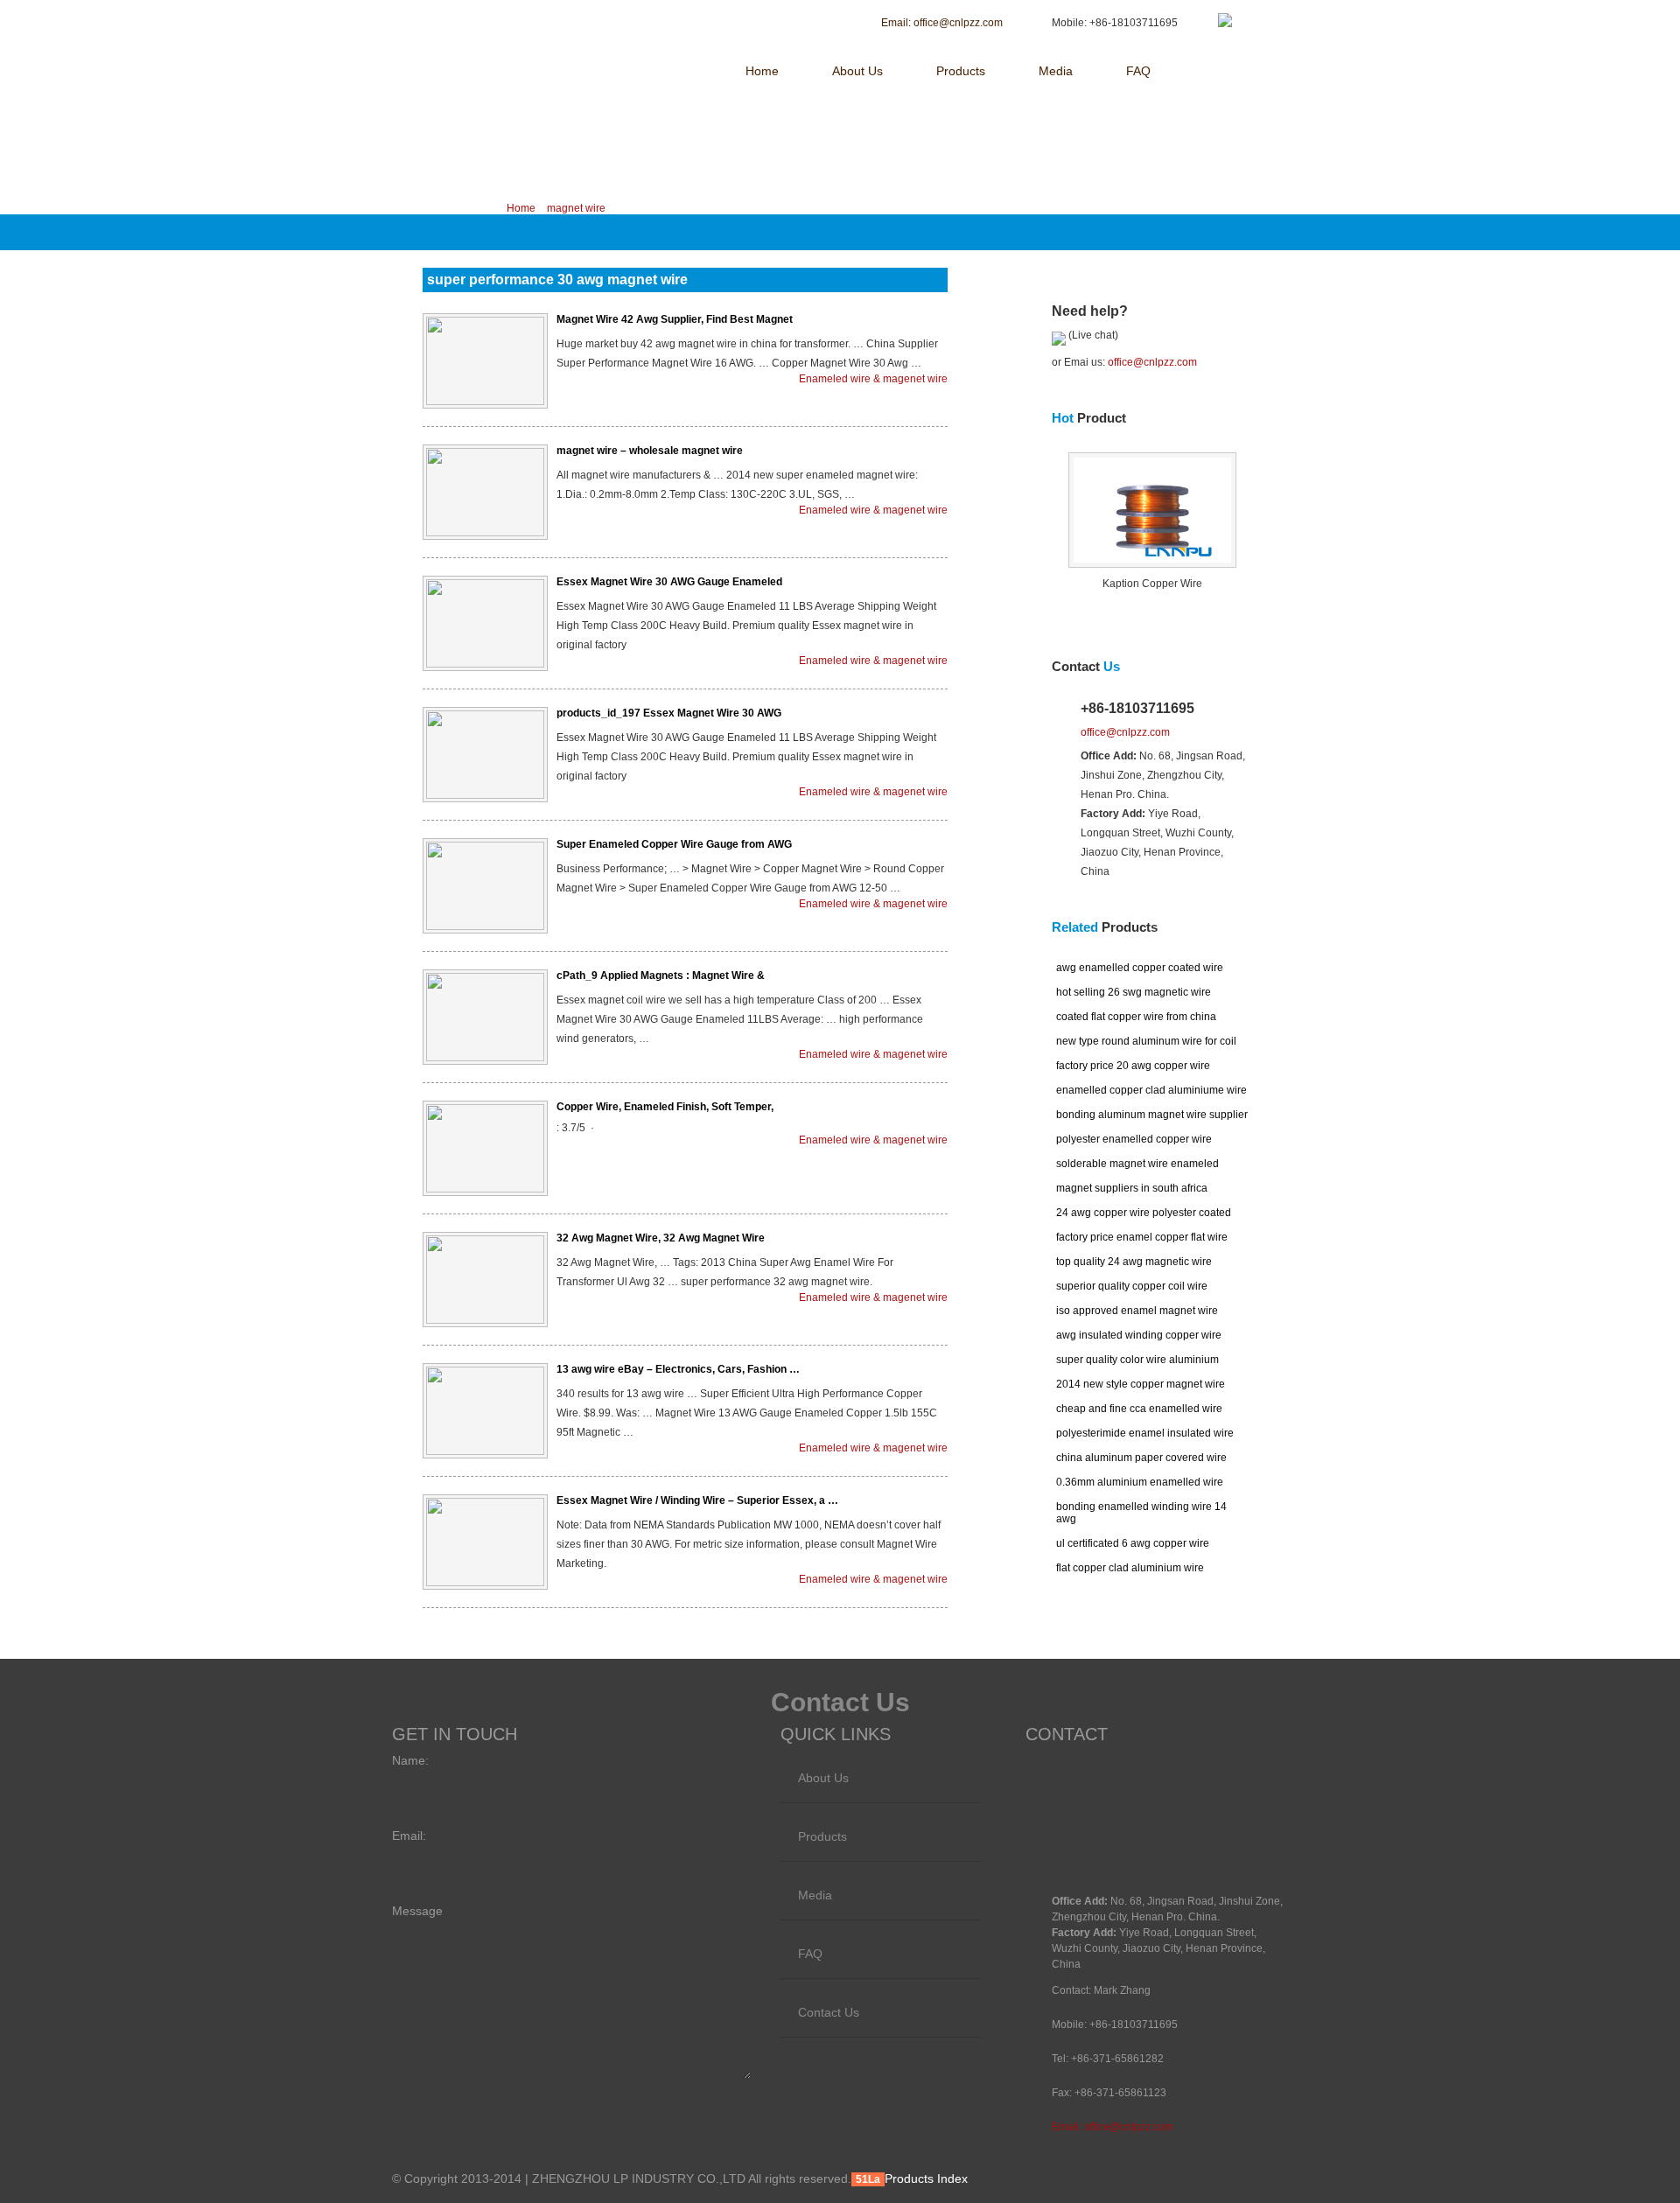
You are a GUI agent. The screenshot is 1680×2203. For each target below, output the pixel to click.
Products (961, 71)
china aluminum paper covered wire (1141, 1458)
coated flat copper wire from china (1136, 1017)
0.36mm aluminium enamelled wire (1140, 1482)
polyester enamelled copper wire (1134, 1139)
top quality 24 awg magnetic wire (1134, 1262)
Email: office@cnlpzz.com (1113, 2127)
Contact (1086, 666)
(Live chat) (1092, 335)
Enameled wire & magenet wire (873, 379)
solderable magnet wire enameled (1137, 1164)
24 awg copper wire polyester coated (1144, 1213)
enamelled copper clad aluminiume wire (1151, 1090)
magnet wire (576, 208)
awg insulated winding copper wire (1139, 1335)
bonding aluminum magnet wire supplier (1152, 1115)
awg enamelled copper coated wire (1140, 968)
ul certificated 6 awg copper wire (1133, 1543)
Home (762, 71)
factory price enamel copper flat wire (1142, 1237)
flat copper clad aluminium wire (1130, 1568)
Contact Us (829, 2012)
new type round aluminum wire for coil (1146, 1041)
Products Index (926, 2179)
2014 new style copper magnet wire (1141, 1384)
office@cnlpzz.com (1152, 362)
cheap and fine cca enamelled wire (1139, 1409)
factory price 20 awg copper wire (1133, 1066)
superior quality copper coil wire (1132, 1286)
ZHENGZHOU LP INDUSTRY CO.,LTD (541, 24)
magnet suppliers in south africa (1132, 1188)
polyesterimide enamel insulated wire (1145, 1433)
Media (1056, 71)
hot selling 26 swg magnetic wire (1134, 992)
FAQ (1138, 71)
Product (1089, 418)
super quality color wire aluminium (1137, 1360)
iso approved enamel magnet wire (1137, 1311)
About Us (857, 71)
